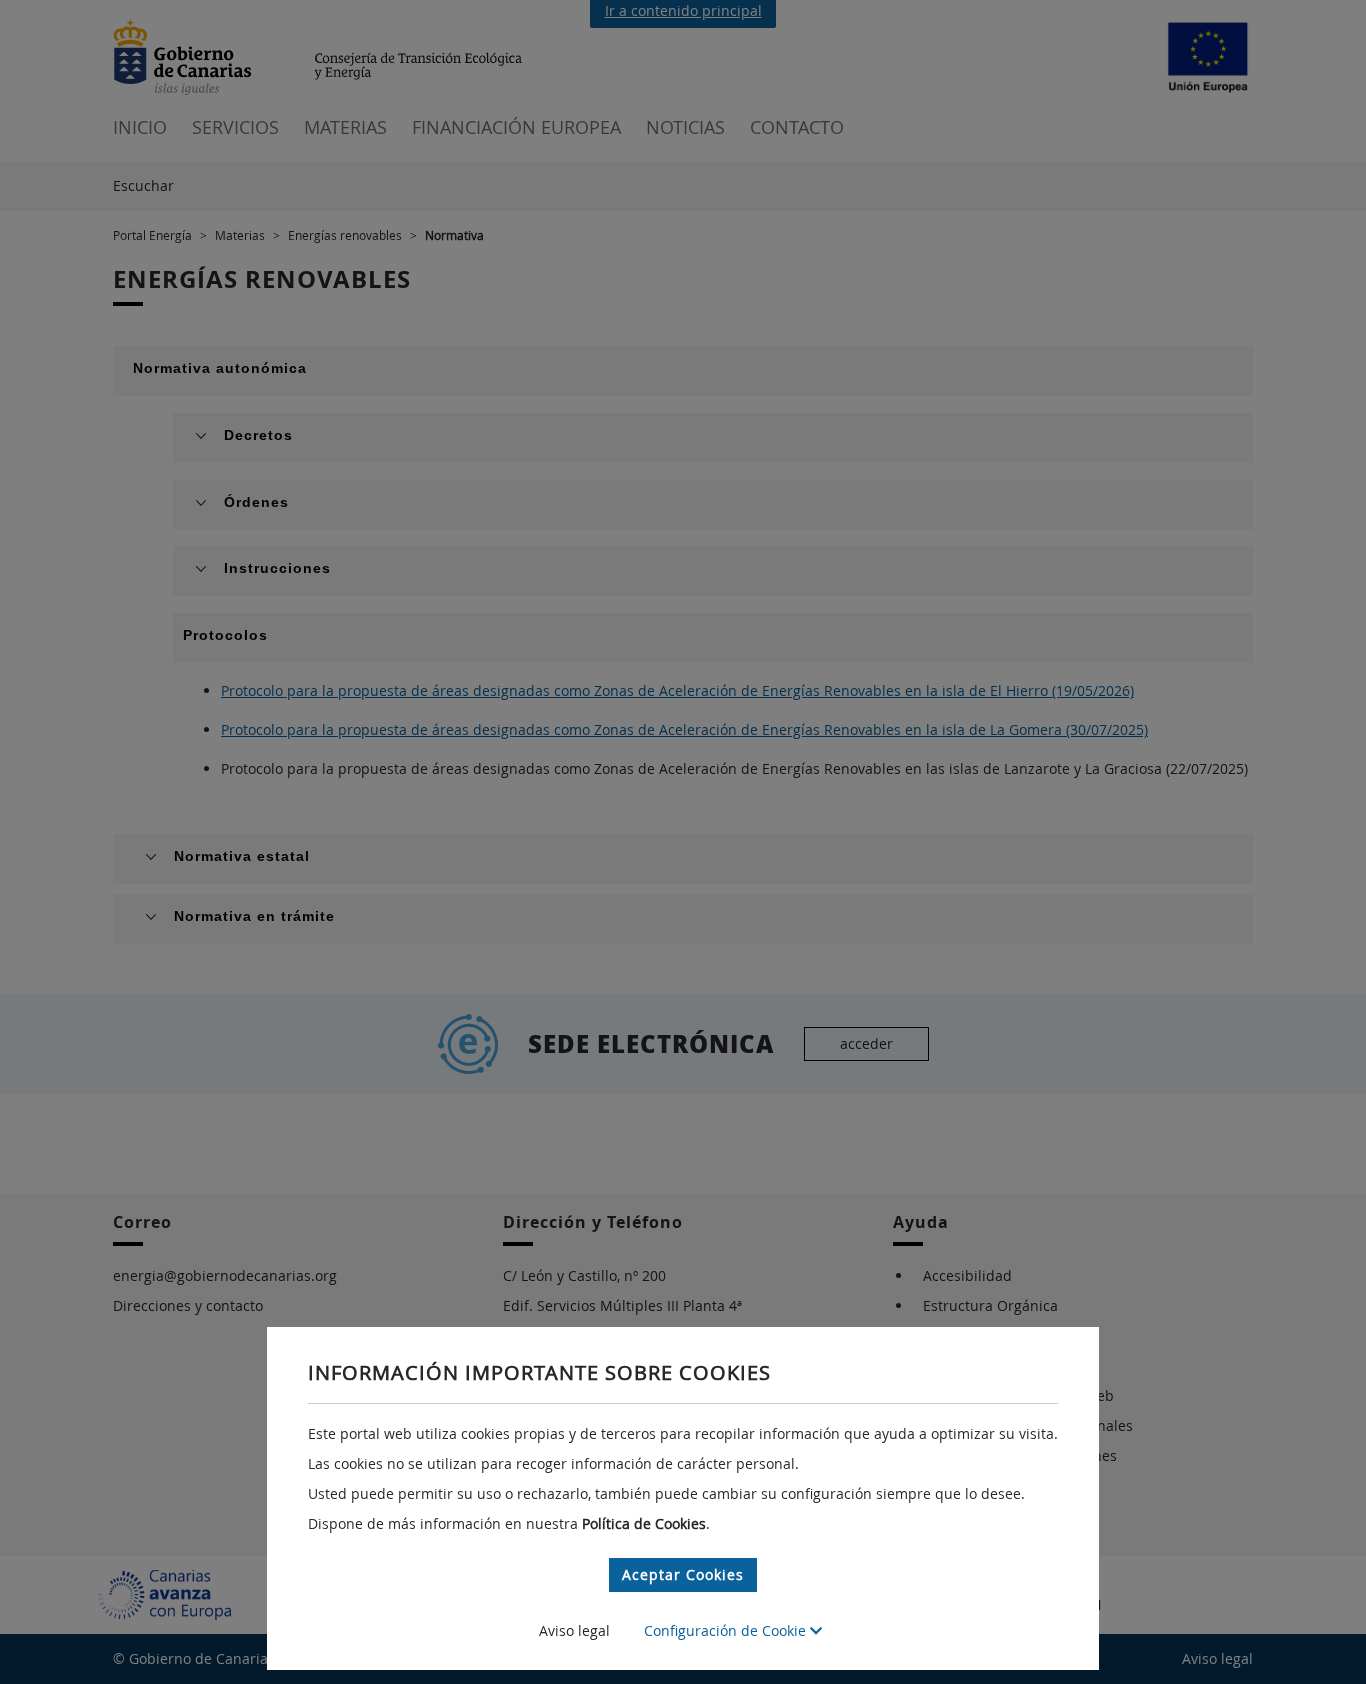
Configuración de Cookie (727, 1630)
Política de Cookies (644, 1523)
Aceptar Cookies (683, 1574)
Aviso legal (574, 1630)
